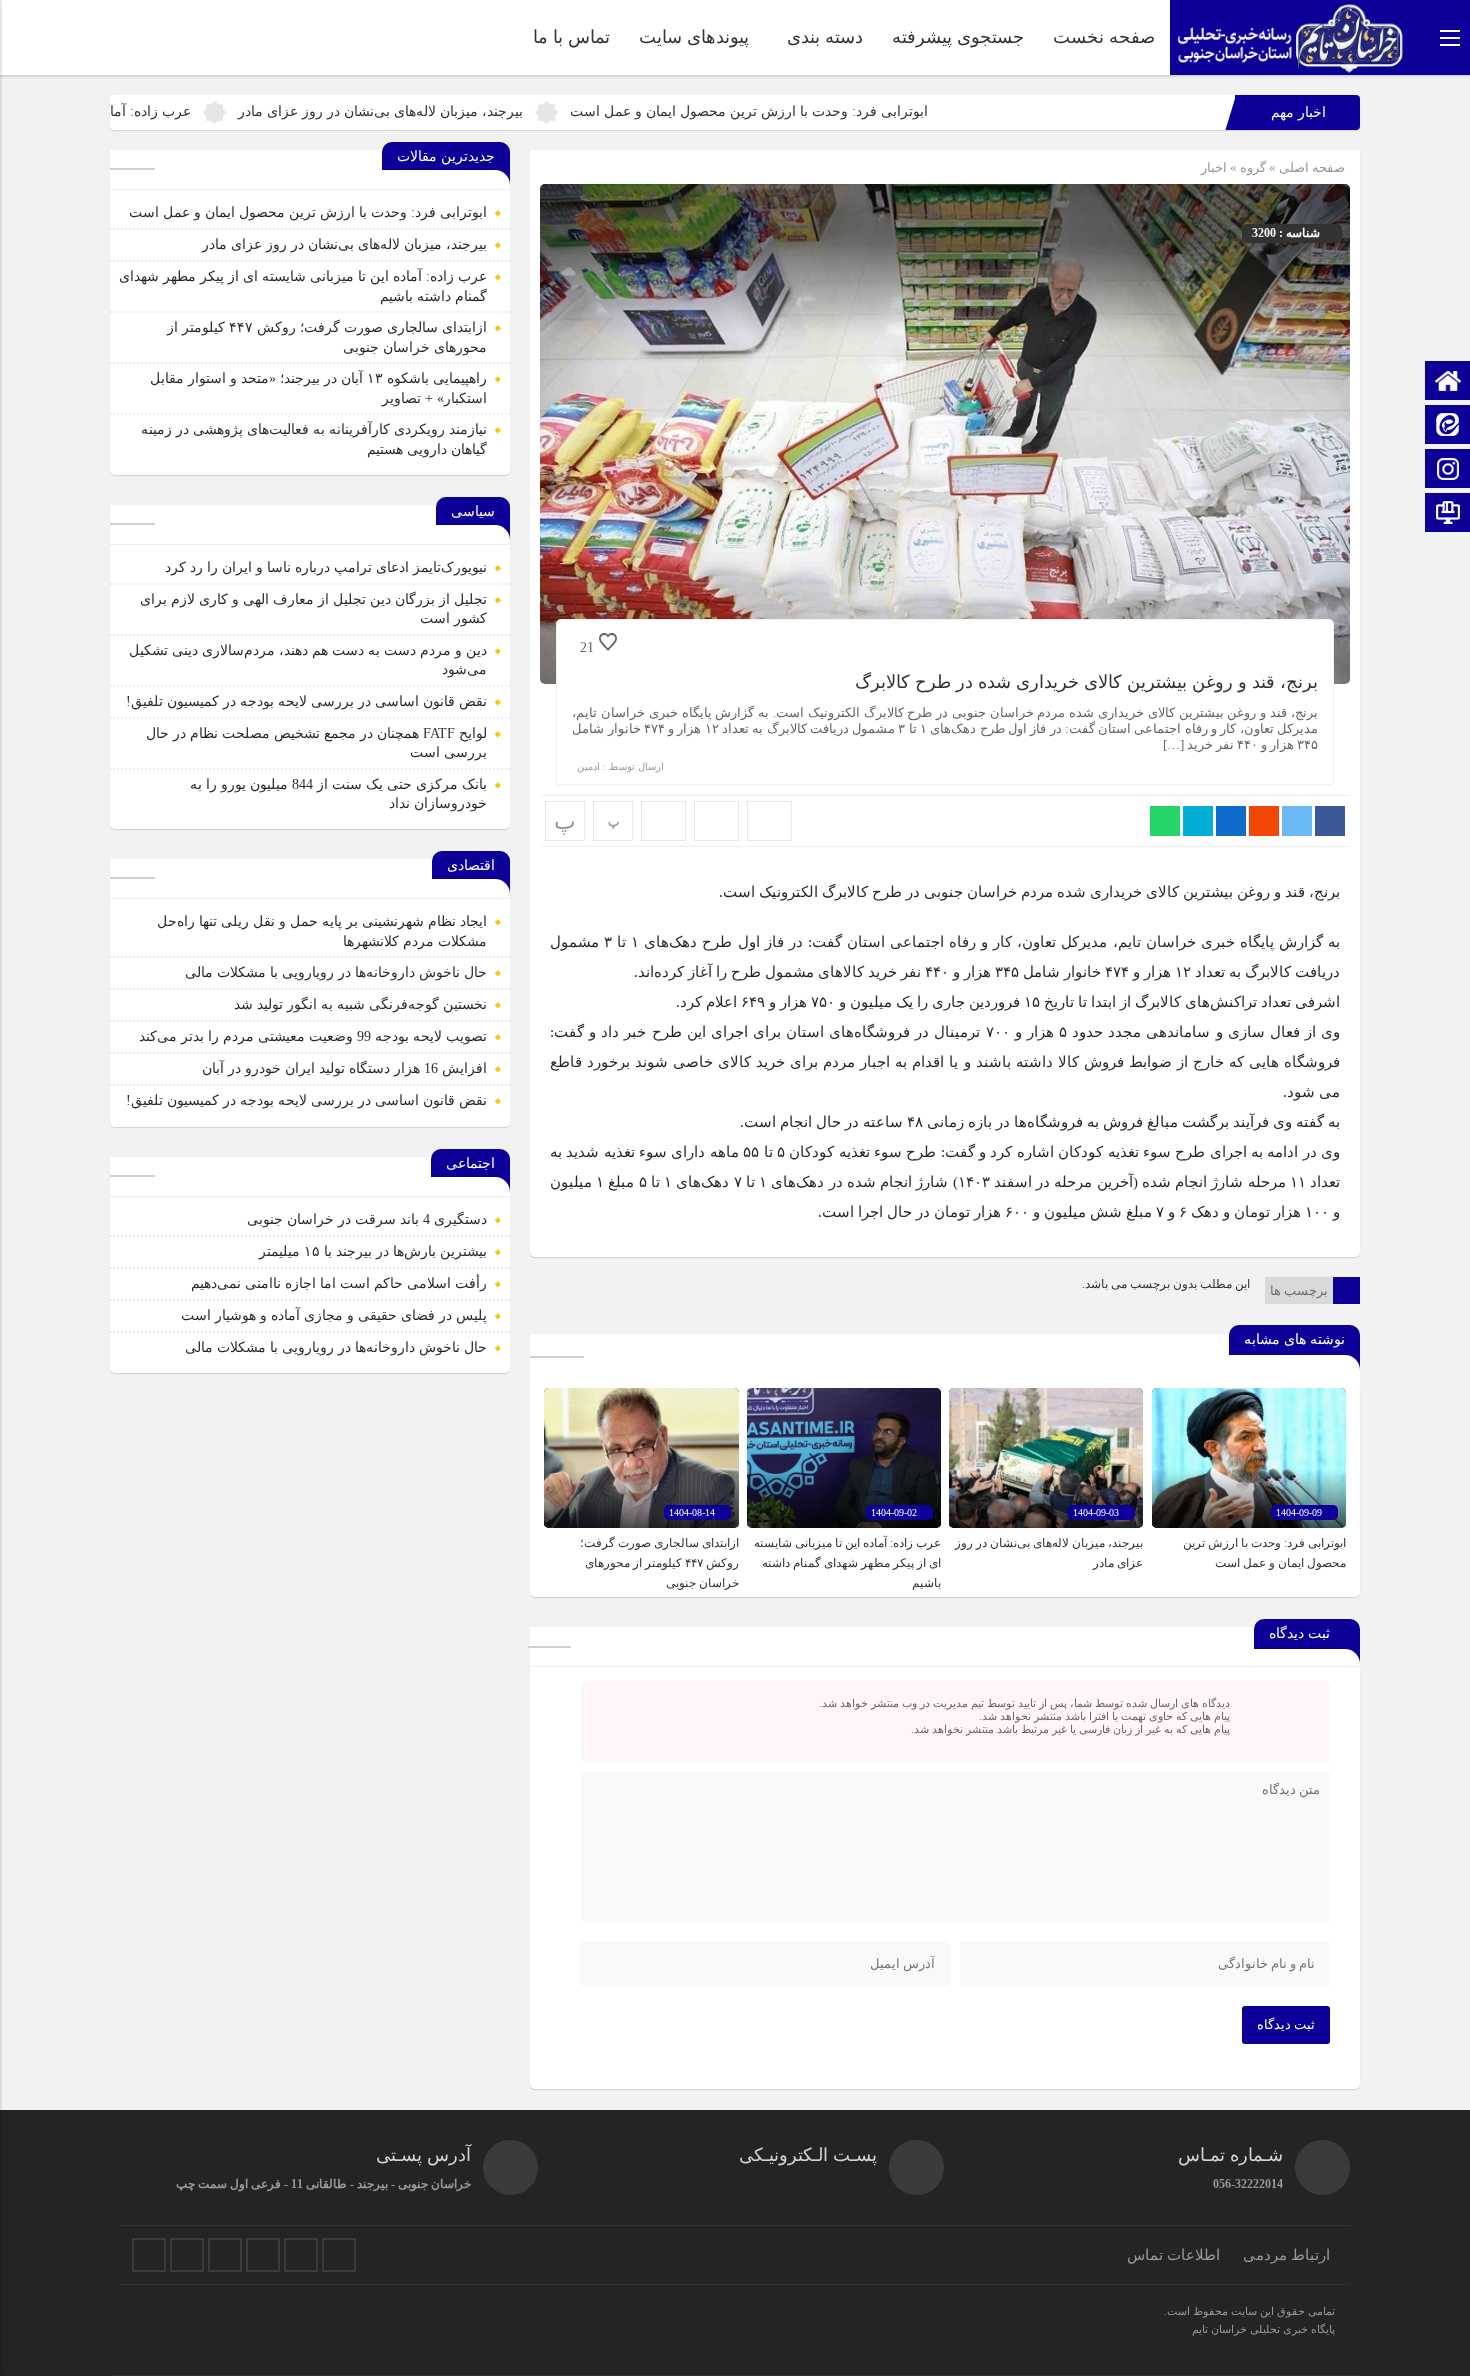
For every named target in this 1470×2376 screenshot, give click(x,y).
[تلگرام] (225, 2255)
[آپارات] (263, 2255)
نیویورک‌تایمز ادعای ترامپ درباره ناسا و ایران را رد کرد (326, 567)
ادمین (588, 766)
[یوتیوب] (301, 2255)
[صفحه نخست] (1448, 382)
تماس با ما (571, 37)
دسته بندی (825, 37)
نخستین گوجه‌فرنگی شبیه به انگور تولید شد (360, 1004)
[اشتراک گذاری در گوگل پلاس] (1264, 821)
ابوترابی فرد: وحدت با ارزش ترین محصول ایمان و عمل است (867, 111)
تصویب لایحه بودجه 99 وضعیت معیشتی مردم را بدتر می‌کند (313, 1036)
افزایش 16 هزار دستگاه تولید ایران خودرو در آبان (344, 1068)
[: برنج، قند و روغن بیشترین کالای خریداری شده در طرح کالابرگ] (716, 821)
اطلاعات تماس (1173, 2255)
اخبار (1214, 167)
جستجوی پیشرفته (958, 37)
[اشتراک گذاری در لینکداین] (1231, 821)
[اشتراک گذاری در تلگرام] (1198, 821)
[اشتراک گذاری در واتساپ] (1165, 821)
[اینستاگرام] (1448, 470)
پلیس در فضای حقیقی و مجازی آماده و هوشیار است (334, 1315)
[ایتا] (1448, 426)
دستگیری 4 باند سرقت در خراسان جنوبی (367, 1219)
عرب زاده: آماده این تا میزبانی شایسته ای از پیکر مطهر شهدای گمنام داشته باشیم (847, 1563)
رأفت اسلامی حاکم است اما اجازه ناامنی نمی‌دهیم (339, 1283)
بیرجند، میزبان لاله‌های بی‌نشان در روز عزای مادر (498, 111)
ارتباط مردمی (1286, 2255)
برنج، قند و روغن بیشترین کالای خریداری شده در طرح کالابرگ (1086, 682)
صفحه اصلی (1310, 167)
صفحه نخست (1104, 37)
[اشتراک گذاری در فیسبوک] (1330, 821)
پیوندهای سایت (694, 37)
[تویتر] (149, 2255)
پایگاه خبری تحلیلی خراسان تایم (1263, 2329)
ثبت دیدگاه (1286, 2024)
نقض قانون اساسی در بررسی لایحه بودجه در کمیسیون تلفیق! (306, 701)
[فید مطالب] (339, 2255)
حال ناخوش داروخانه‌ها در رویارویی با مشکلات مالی (336, 972)
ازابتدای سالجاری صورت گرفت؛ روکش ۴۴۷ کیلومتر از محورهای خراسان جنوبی (659, 1563)
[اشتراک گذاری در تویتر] (1297, 821)
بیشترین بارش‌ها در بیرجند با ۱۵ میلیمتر (373, 1251)
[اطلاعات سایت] (1448, 514)
